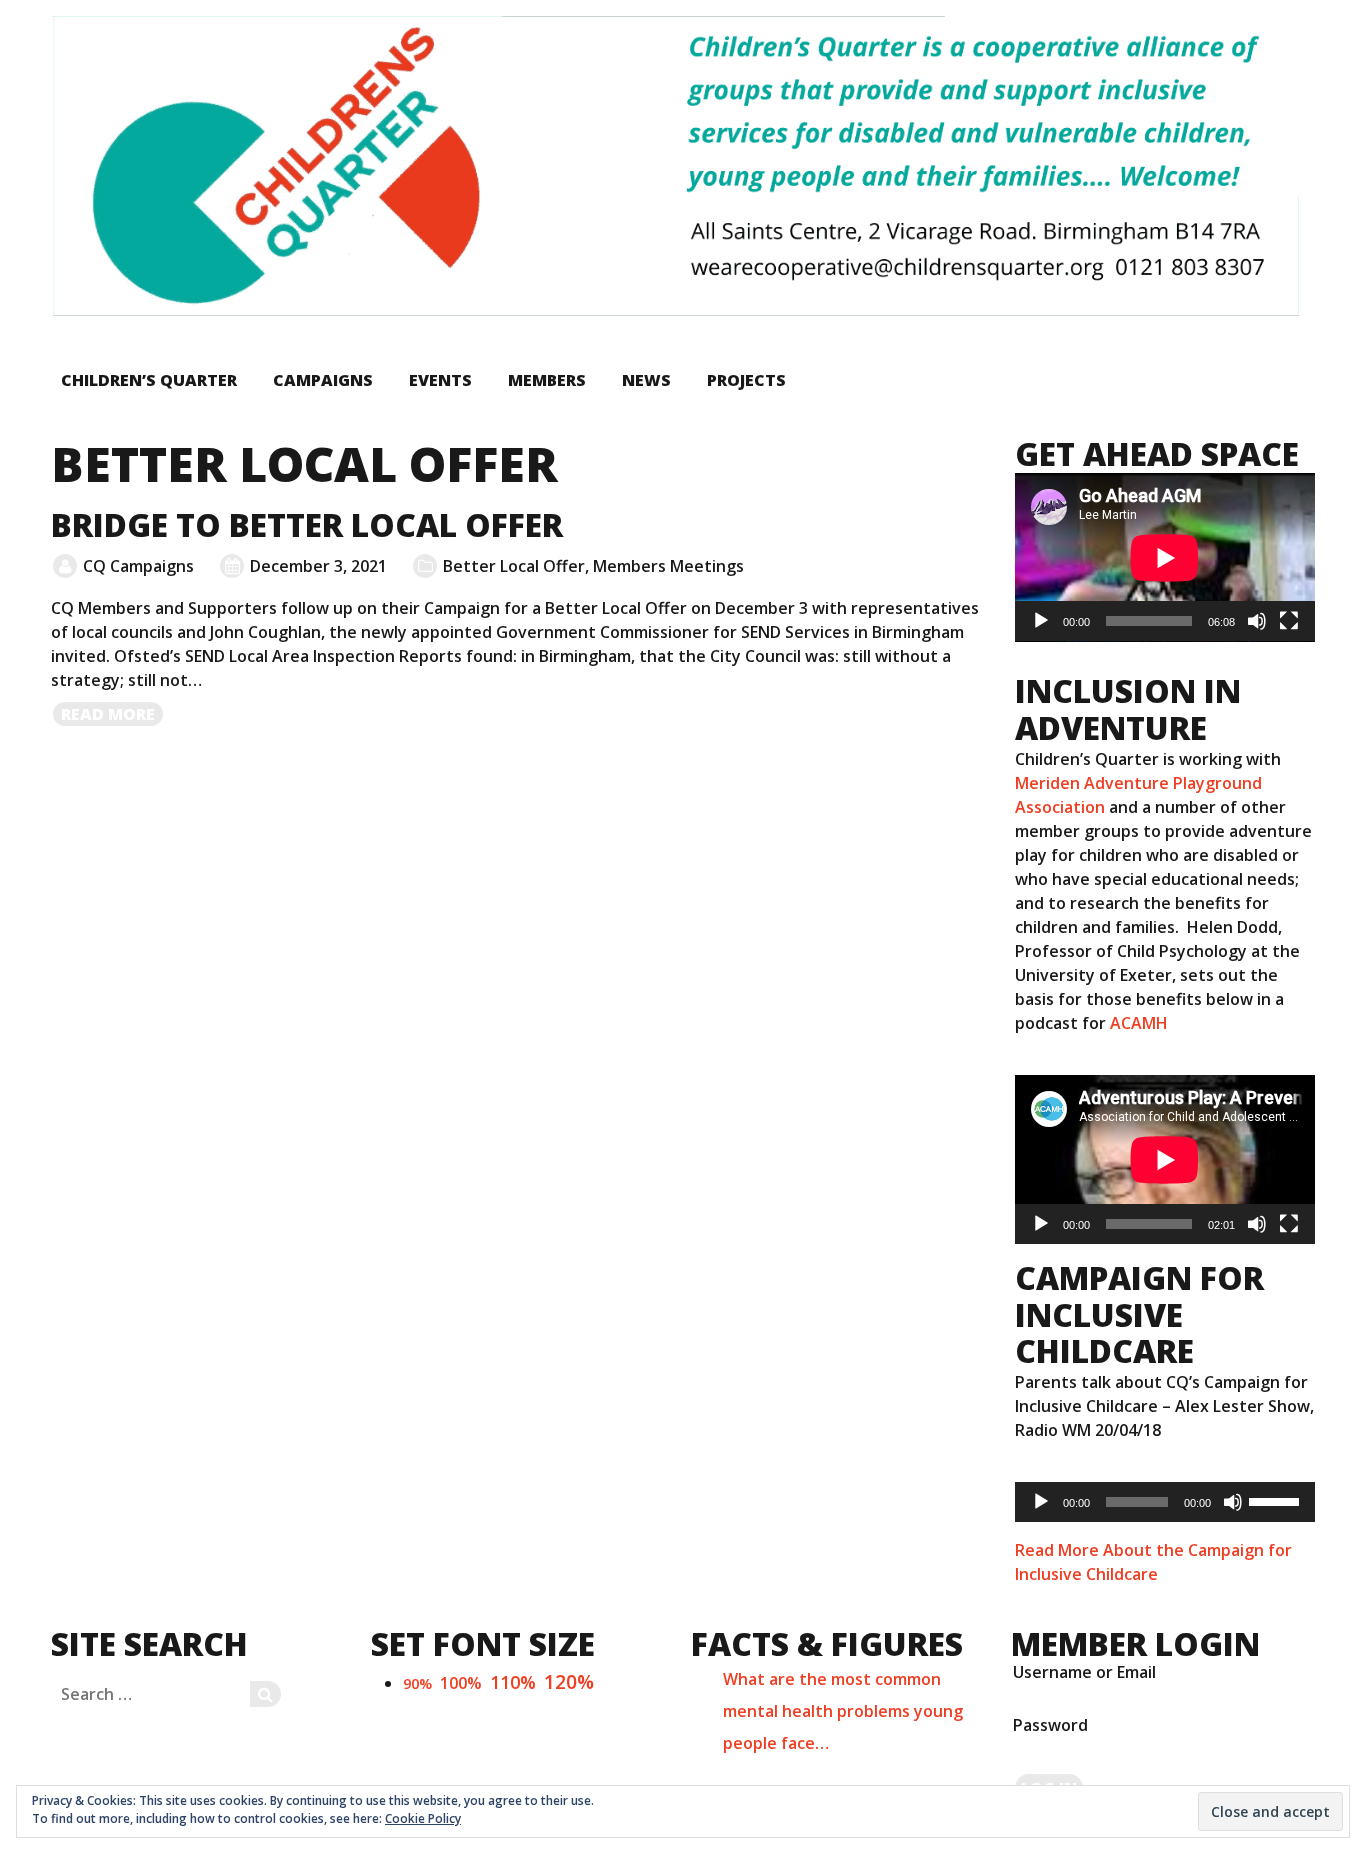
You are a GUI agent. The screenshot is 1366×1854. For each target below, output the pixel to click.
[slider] (1277, 1500)
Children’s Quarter (149, 380)
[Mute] (1257, 621)
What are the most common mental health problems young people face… (843, 1711)
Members (547, 380)
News (646, 380)
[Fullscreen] (1289, 621)
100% (461, 1683)
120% (569, 1681)
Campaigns (323, 380)
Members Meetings (668, 566)
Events (440, 380)
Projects (746, 380)
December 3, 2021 (318, 566)
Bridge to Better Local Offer (307, 524)
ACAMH (1139, 1023)
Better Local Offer (514, 566)
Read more (113, 715)
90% (417, 1683)
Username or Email (1084, 1672)
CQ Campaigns (138, 566)
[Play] (1041, 621)
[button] (675, 166)
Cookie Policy (423, 1818)
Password (1050, 1725)
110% (513, 1682)
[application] (1165, 557)
